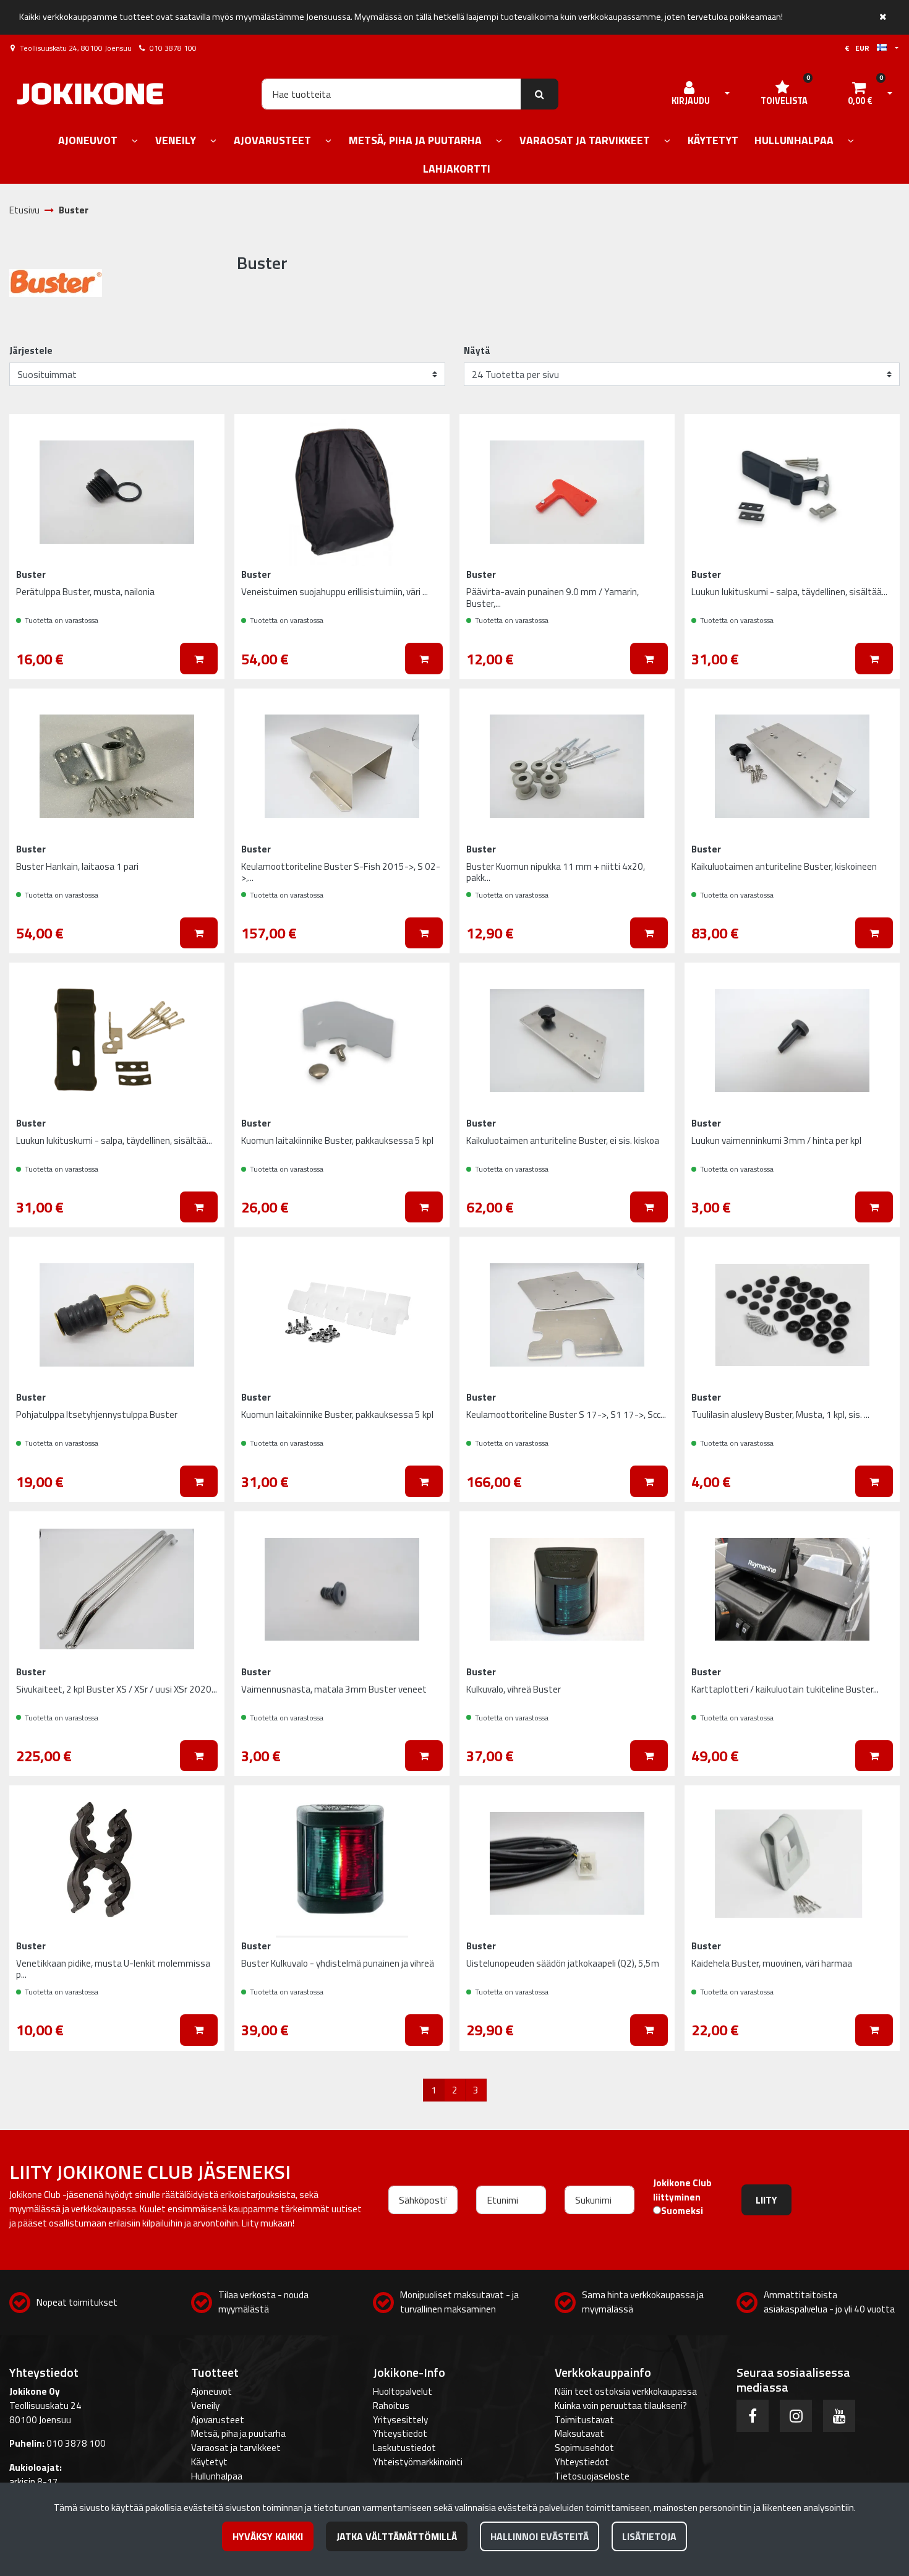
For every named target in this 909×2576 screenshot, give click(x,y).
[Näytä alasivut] (135, 141)
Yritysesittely (400, 2420)
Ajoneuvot (211, 2391)
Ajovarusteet (218, 2420)
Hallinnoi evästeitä (540, 2536)
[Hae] (540, 94)
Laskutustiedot (404, 2448)
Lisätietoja (649, 2536)
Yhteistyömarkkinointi (418, 2462)
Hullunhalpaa (217, 2476)
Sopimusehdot (584, 2448)
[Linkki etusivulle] (90, 94)
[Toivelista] (202, 433)
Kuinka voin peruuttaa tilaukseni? (621, 2406)
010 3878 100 (173, 48)
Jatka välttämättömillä (397, 2536)
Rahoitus (391, 2406)
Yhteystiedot (400, 2433)
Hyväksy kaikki (268, 2536)
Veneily (205, 2406)
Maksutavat (579, 2433)
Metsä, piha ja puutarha (238, 2433)
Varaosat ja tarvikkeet (236, 2448)
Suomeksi (682, 2211)
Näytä (477, 351)
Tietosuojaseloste (592, 2476)
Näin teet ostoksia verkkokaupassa (626, 2391)
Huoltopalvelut (403, 2391)
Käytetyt (209, 2462)
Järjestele (31, 351)
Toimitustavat (584, 2420)
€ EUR (861, 48)
